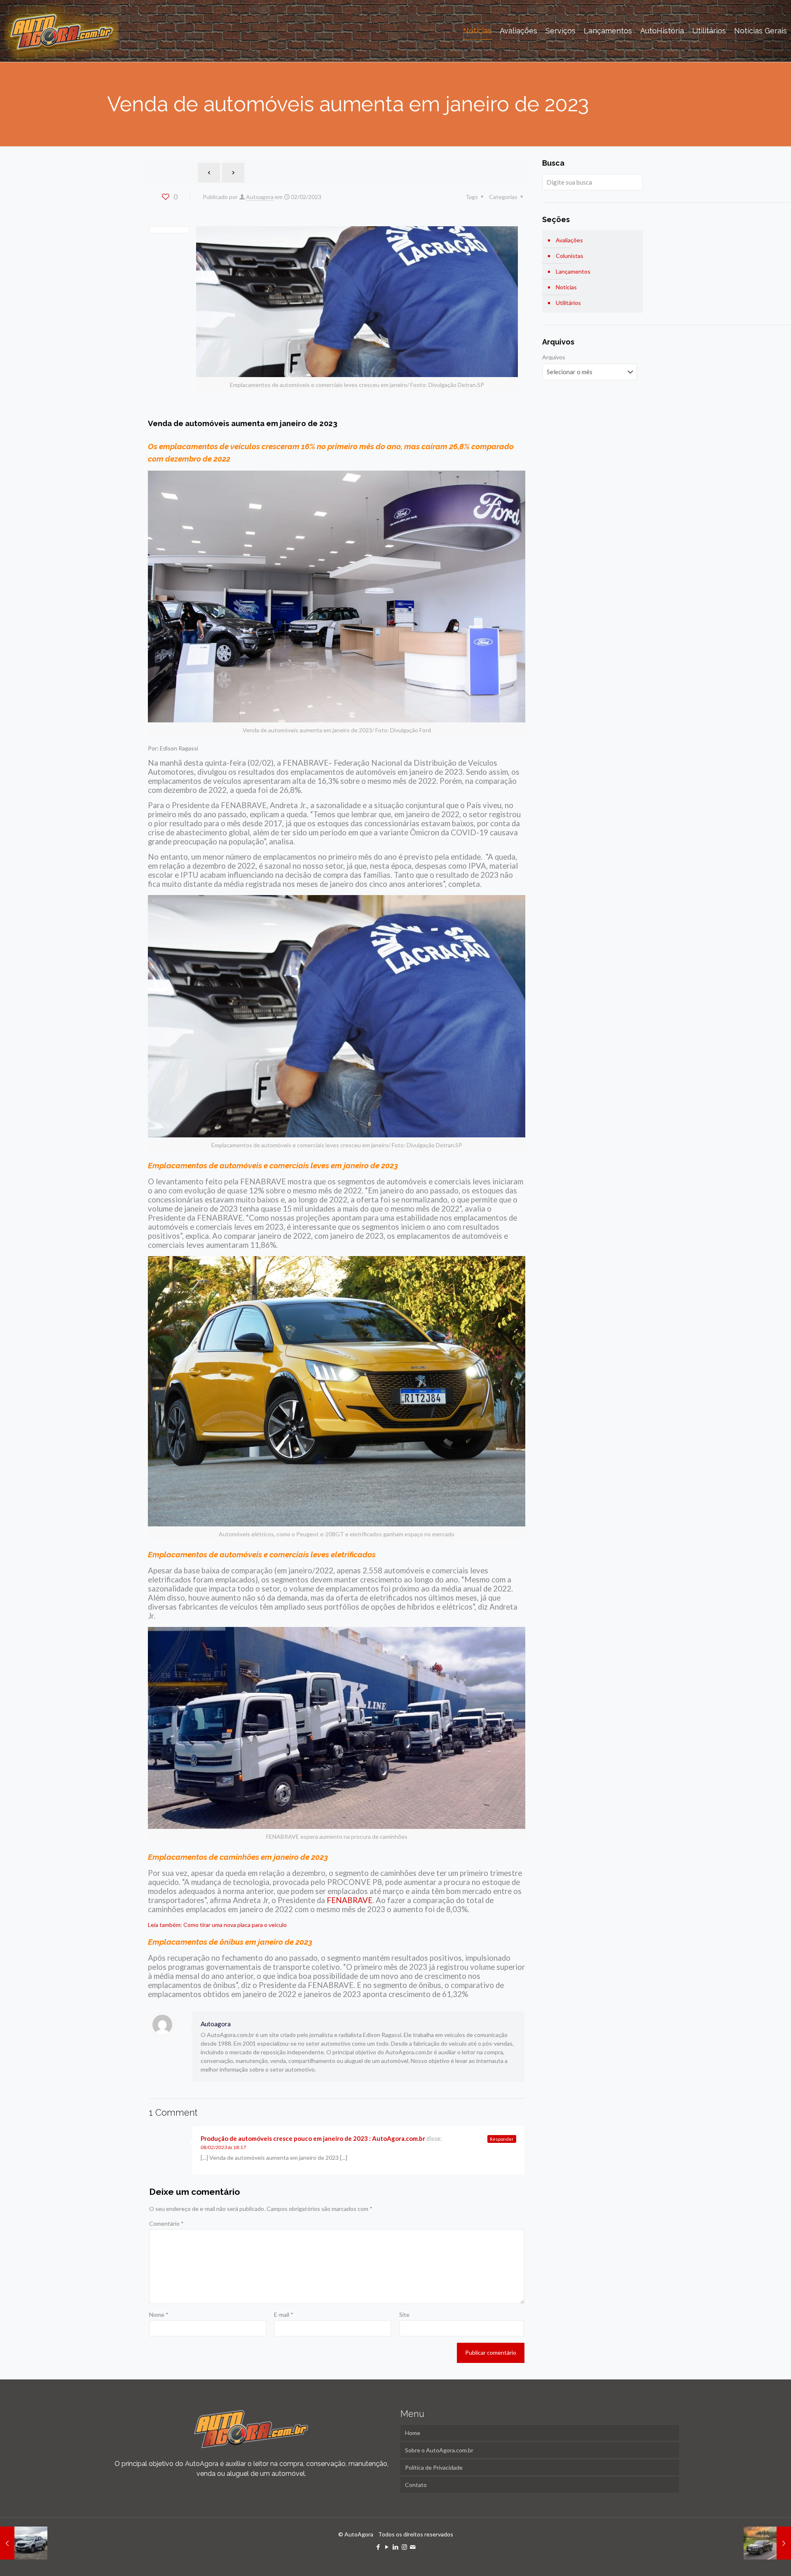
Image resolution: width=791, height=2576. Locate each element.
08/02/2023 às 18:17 (223, 2147)
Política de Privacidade (434, 2467)
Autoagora (260, 197)
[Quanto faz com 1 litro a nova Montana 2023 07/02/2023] (767, 2543)
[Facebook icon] (378, 2547)
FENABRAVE (350, 1900)
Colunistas (570, 256)
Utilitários (568, 303)
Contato (416, 2485)
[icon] (413, 2547)
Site (404, 2315)
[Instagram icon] (404, 2547)
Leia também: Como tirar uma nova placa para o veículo (217, 1925)
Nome (159, 2315)
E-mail (284, 2315)
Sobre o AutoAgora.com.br (439, 2450)
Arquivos (554, 357)
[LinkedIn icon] (396, 2547)
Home (413, 2433)
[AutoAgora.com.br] (61, 31)
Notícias (566, 287)
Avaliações (569, 240)
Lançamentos (573, 271)
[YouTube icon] (387, 2547)
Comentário (166, 2223)
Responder (502, 2139)
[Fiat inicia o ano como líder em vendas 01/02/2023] (24, 2543)
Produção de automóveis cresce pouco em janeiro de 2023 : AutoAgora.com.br (313, 2138)
